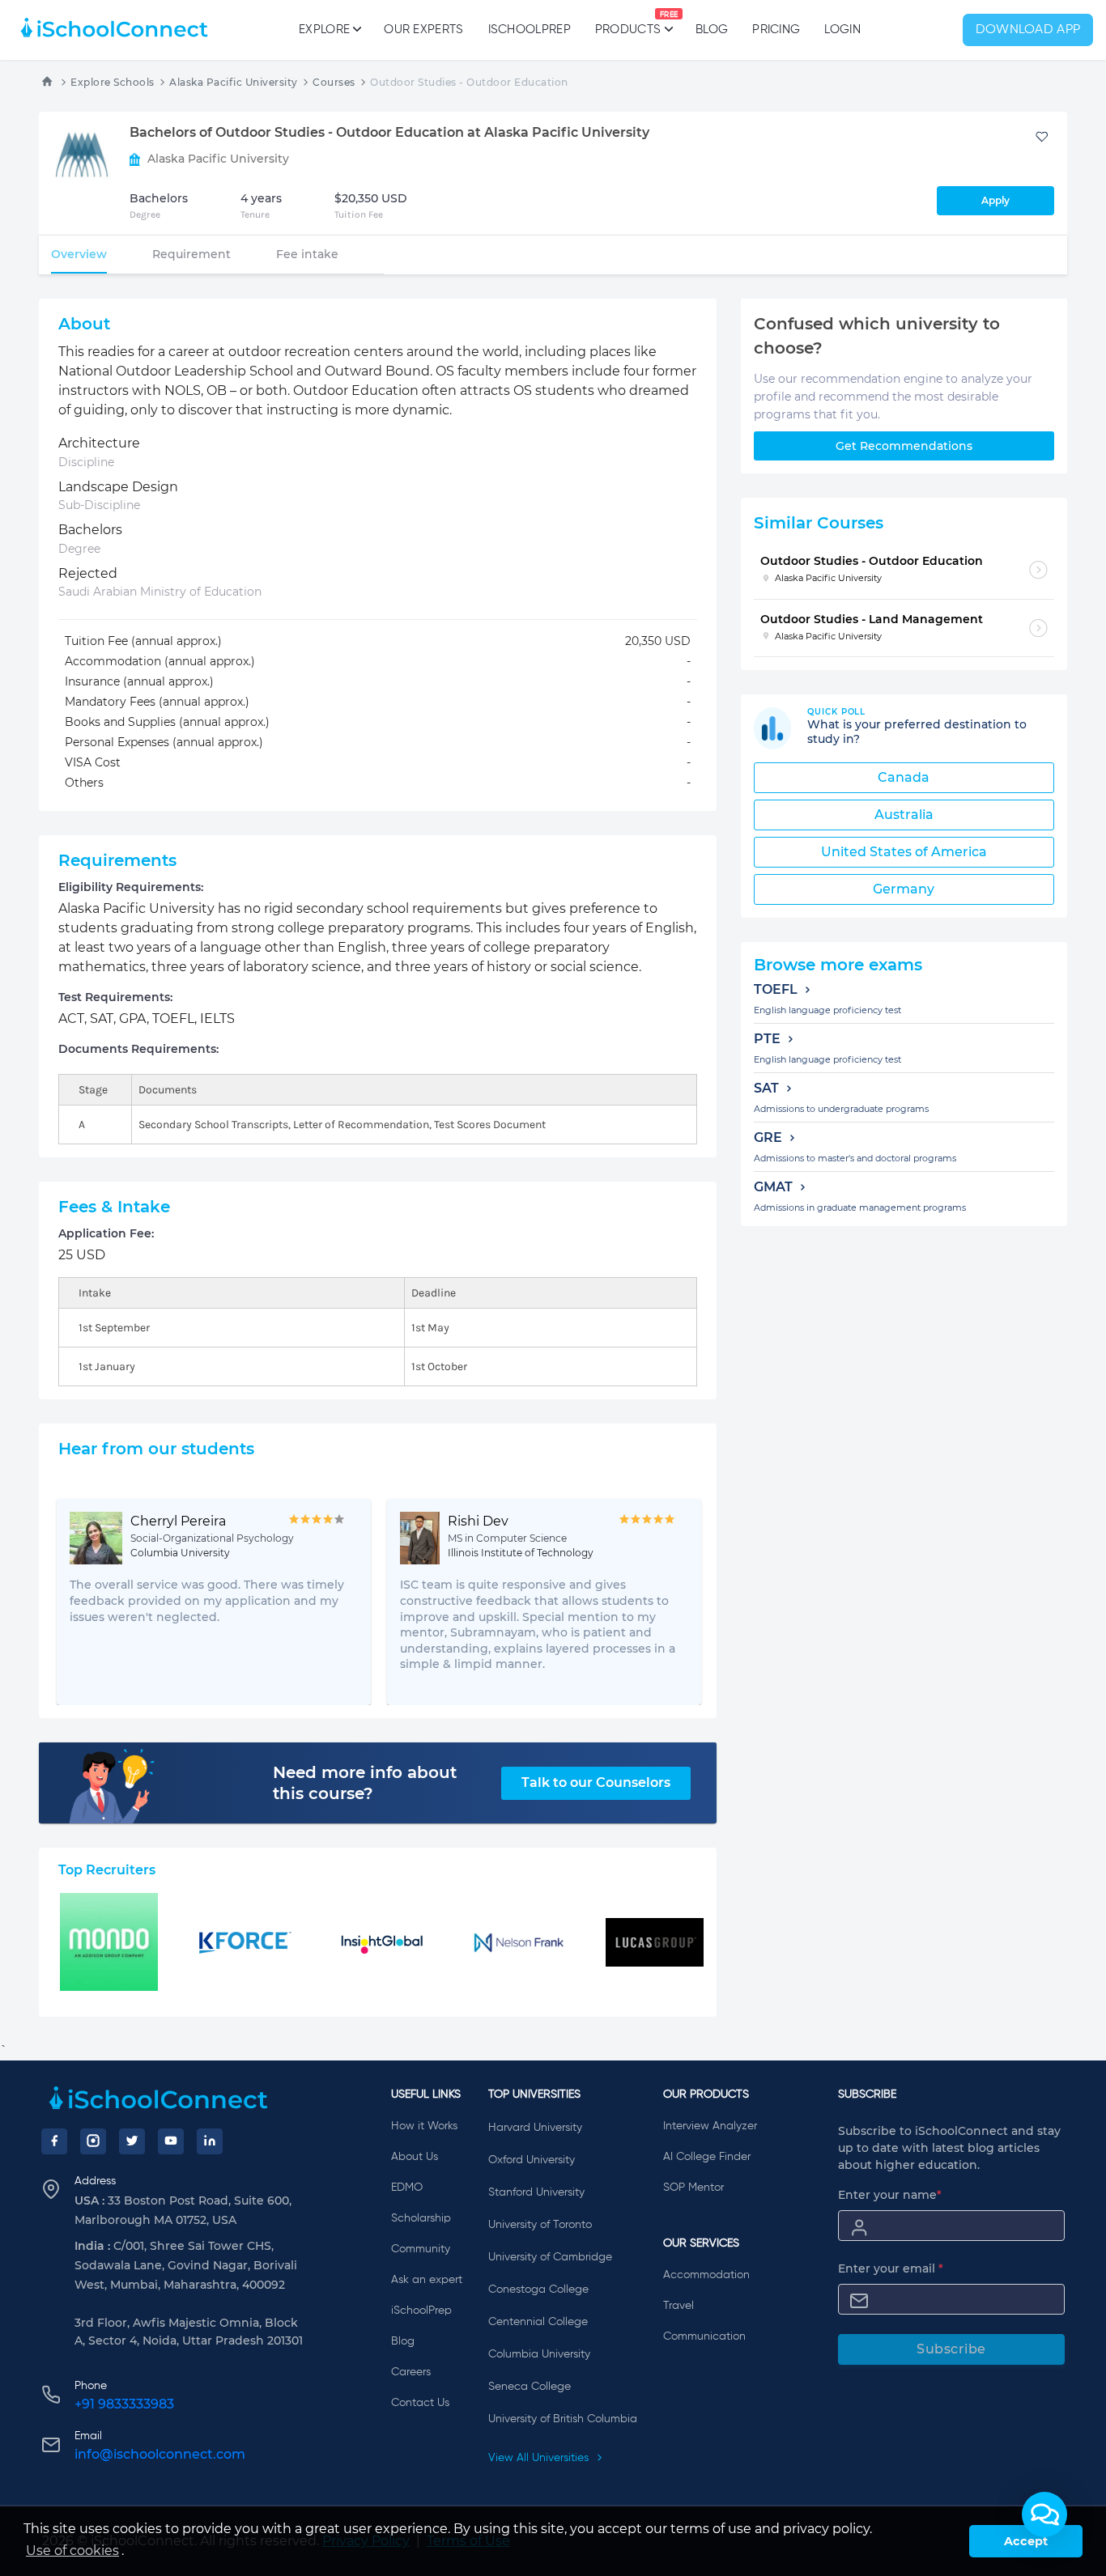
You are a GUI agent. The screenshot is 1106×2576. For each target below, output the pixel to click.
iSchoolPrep (530, 30)
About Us (415, 2157)
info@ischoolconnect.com (160, 2454)
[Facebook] (54, 2141)
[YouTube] (171, 2141)
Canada (904, 777)
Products (628, 23)
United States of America (904, 852)
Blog (712, 30)
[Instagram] (93, 2141)
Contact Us (420, 2403)
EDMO (407, 2188)
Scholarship (421, 2218)
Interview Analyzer (710, 2126)
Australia (904, 815)
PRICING (776, 30)
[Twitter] (132, 2141)
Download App (1028, 30)
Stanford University (536, 2192)
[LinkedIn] (210, 2141)
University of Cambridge (550, 2257)
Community (421, 2249)
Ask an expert (427, 2280)
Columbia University (539, 2354)
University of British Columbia (563, 2419)
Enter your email (891, 2268)
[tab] (79, 254)
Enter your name (890, 2195)
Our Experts (423, 30)
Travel (678, 2306)
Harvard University (535, 2128)
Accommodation (706, 2275)
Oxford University (532, 2160)
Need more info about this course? (365, 1783)
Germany (904, 889)
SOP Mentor (693, 2188)
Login (842, 30)
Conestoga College (538, 2290)
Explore (324, 30)
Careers (411, 2372)
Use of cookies (72, 2551)
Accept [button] (1026, 2541)
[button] (1044, 2514)
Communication (704, 2336)
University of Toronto (540, 2225)
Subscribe (951, 2349)
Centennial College (538, 2322)
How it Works (424, 2126)
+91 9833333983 (124, 2404)
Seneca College (530, 2387)
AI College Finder (707, 2157)
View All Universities (540, 2458)
